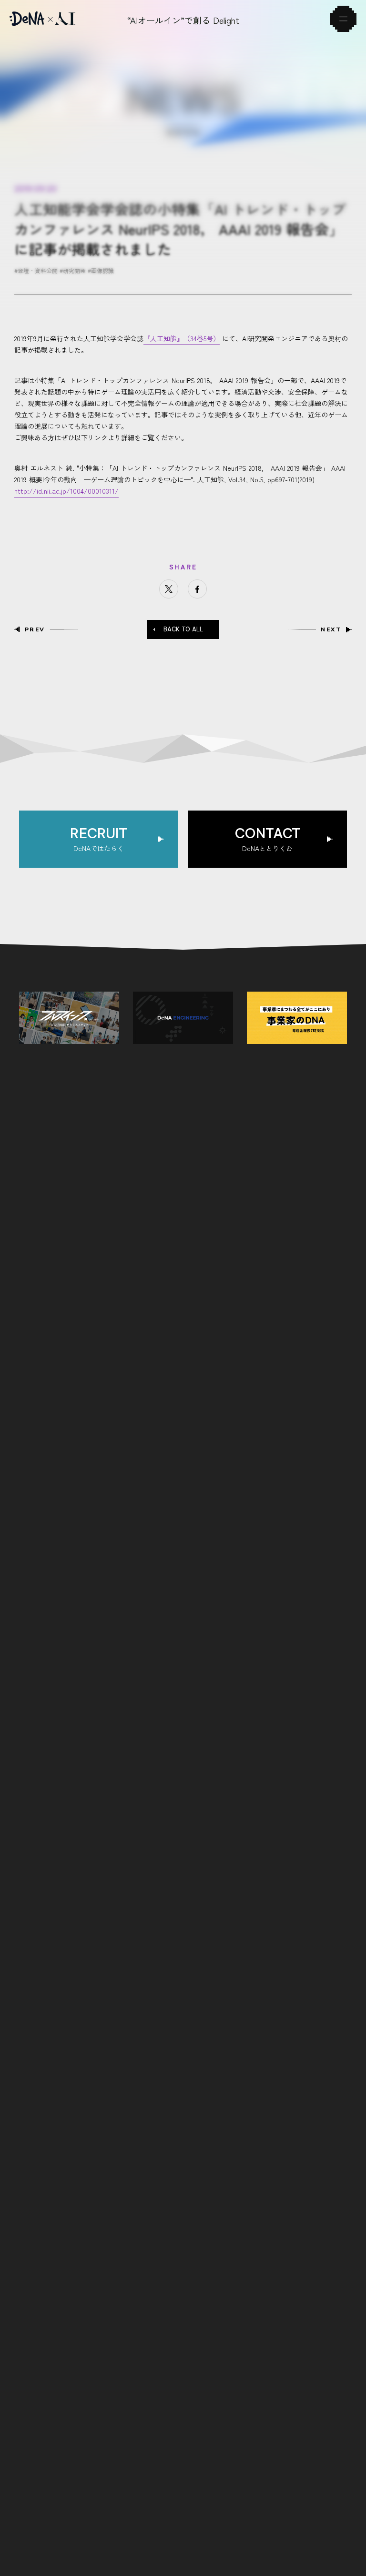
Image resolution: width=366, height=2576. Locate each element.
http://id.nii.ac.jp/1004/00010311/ (66, 491)
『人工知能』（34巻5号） (182, 338)
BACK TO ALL (183, 629)
